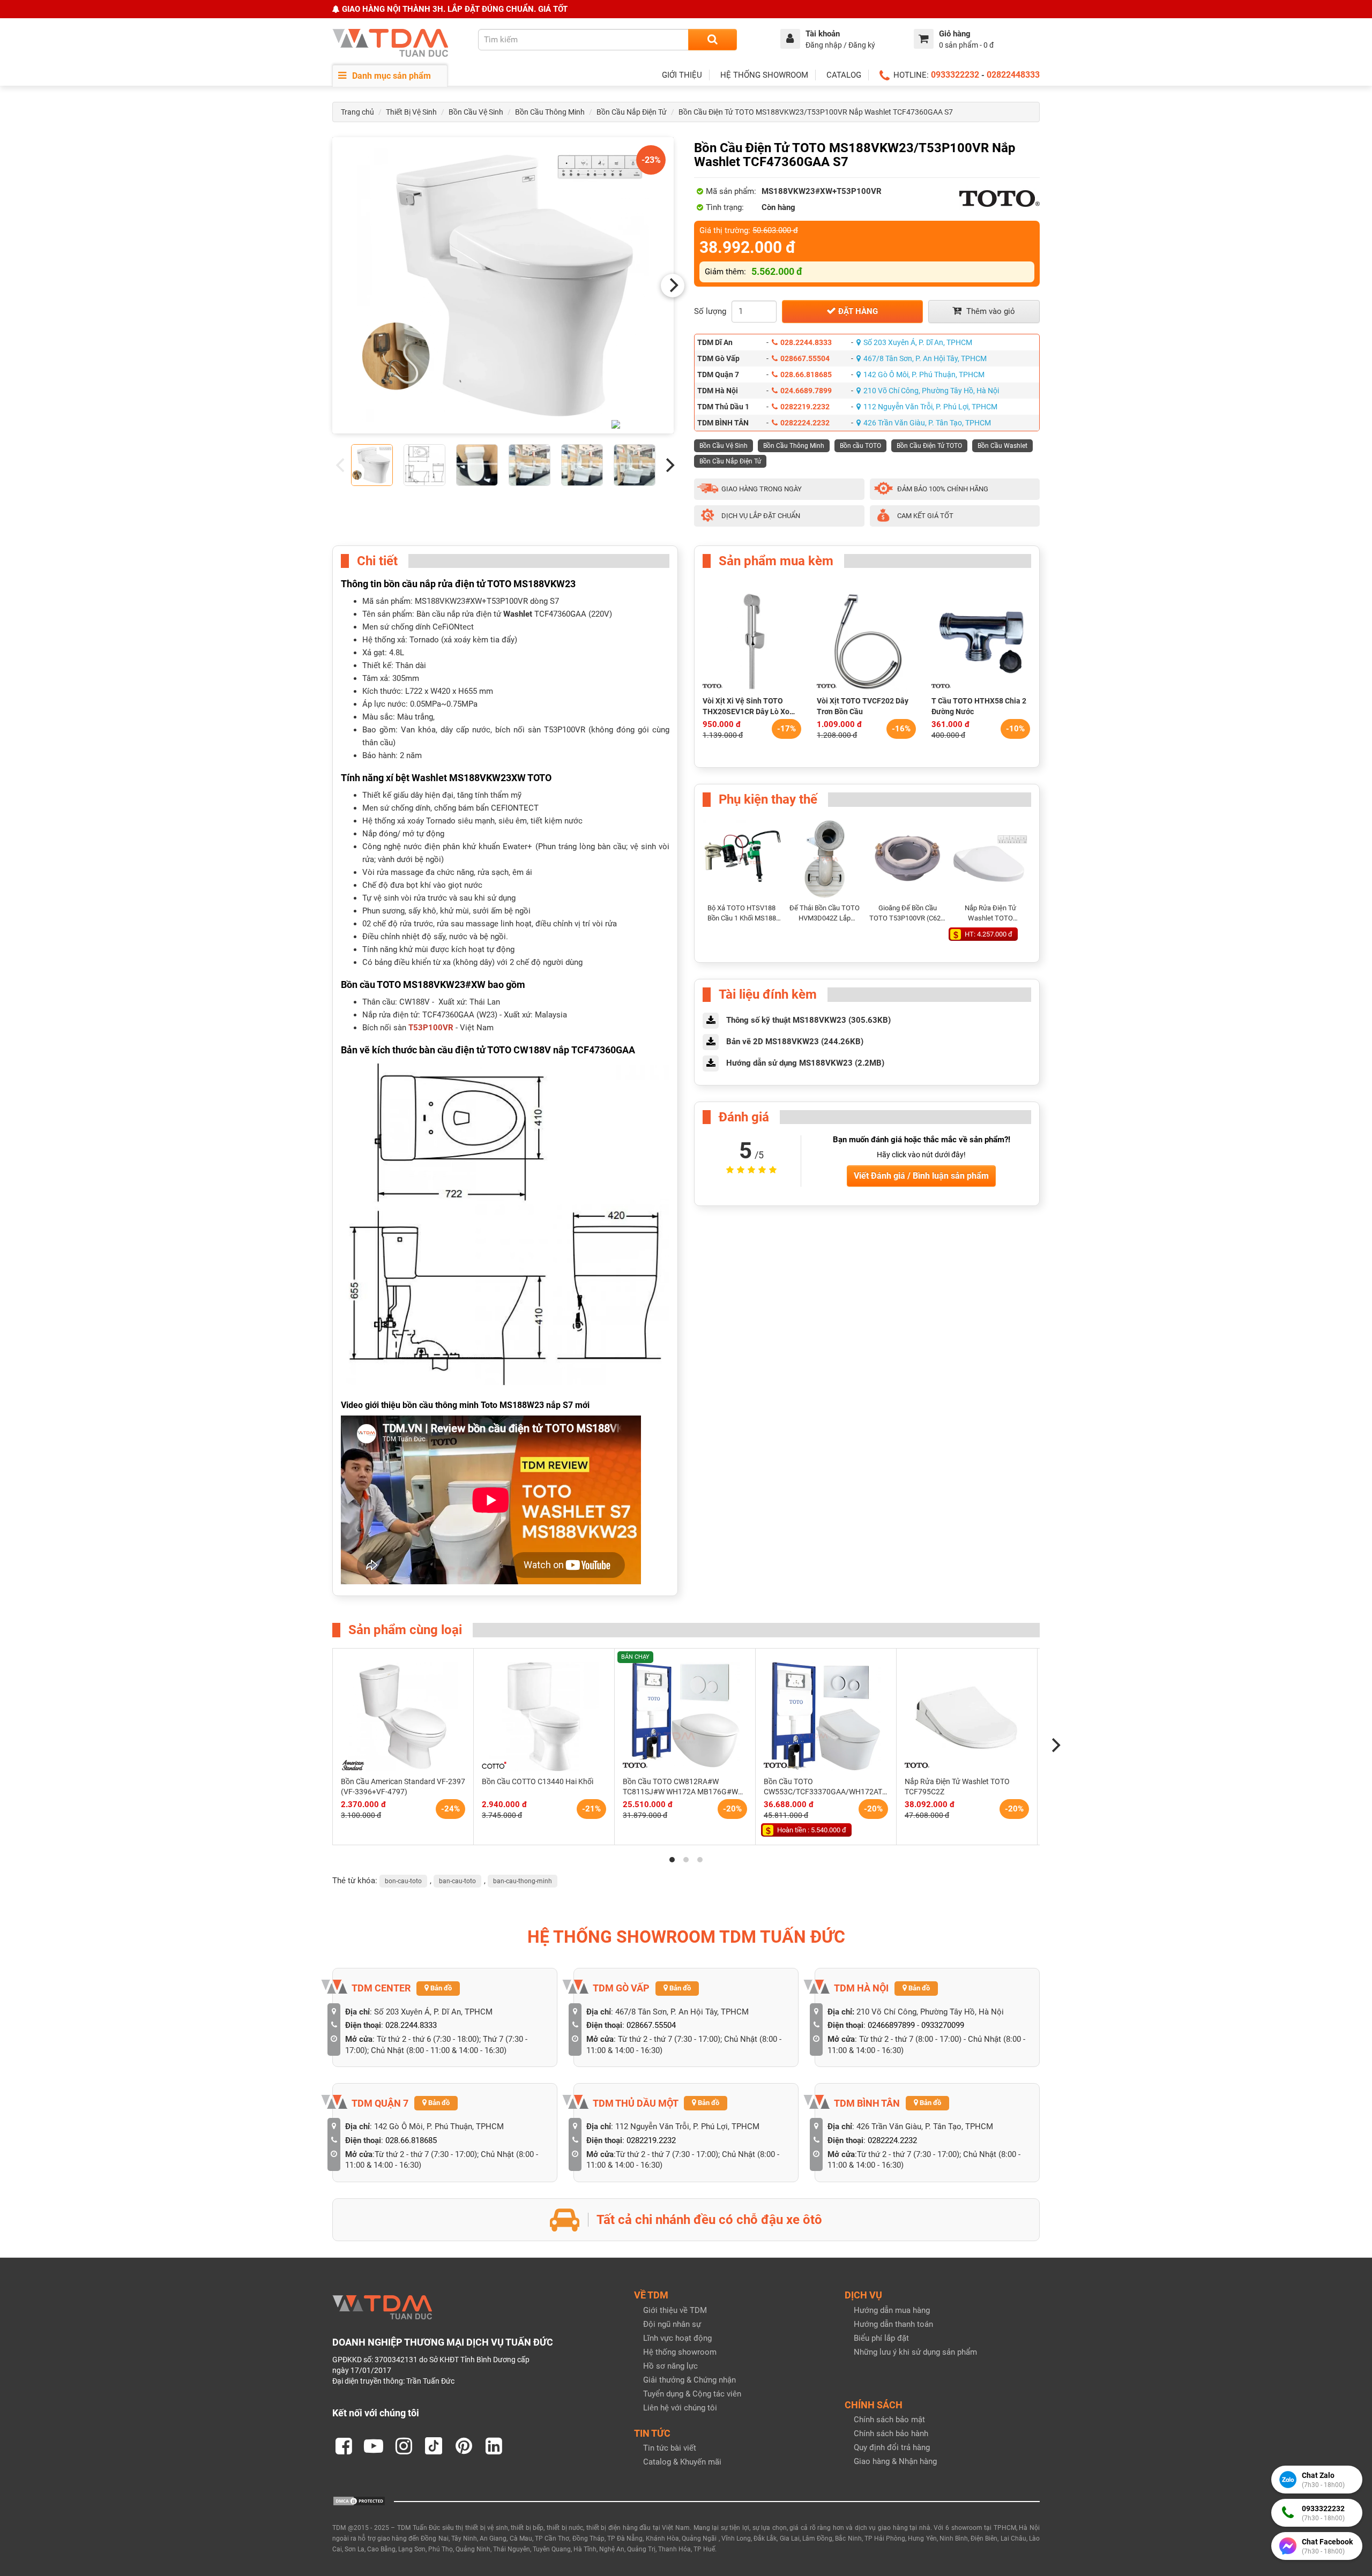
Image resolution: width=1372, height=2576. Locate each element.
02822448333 (1013, 75)
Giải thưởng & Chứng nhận (689, 2380)
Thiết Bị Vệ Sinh (411, 112)
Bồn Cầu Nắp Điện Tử (632, 112)
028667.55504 (805, 358)
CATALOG (844, 75)
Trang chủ (357, 112)
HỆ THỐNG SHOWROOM (764, 75)
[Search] (713, 40)
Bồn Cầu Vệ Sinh (476, 112)
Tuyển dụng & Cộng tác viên (692, 2394)
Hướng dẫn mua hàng (892, 2310)
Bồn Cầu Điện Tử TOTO (929, 446)
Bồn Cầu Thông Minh (550, 112)
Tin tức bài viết (670, 2448)
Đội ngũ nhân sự (672, 2324)
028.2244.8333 (806, 342)
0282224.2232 (805, 423)
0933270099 (943, 2025)
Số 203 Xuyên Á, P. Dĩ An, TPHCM (918, 342)
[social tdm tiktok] (434, 2446)
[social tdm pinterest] (464, 2446)
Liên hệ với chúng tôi (680, 2408)
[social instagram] (404, 2446)
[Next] (673, 286)
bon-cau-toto (403, 1881)
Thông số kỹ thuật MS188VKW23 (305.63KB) (808, 1020)
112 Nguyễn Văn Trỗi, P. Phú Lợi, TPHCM (930, 407)
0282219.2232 (805, 407)
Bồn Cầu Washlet (1002, 446)
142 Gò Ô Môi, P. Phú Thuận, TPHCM (924, 375)
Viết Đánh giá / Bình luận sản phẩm (921, 1176)
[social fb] (344, 2446)
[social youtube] (374, 2446)
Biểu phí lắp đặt (881, 2338)
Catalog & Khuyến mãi (682, 2462)
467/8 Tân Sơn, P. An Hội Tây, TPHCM (925, 358)
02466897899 (891, 2025)
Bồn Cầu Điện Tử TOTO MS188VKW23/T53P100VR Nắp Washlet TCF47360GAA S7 (816, 112)
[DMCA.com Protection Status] (359, 2500)
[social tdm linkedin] (494, 2446)
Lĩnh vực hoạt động (677, 2338)
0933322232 (955, 75)
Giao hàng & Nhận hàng (895, 2461)
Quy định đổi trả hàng (892, 2447)
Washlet (518, 614)
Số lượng (710, 311)
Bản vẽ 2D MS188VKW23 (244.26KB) (795, 1042)
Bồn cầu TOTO (860, 446)
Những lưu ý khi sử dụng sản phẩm (915, 2352)
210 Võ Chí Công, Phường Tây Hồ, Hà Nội (931, 391)
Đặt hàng (857, 311)
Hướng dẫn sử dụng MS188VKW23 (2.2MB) (805, 1063)
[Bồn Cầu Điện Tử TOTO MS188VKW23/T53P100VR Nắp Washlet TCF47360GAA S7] (503, 285)
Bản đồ (440, 1988)
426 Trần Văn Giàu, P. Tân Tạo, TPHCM (927, 423)
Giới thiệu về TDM (675, 2310)
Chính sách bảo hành (891, 2433)
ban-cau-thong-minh (523, 1881)
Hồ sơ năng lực (670, 2366)
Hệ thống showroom (680, 2352)
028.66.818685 (806, 375)
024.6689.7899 (806, 391)
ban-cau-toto (457, 1881)
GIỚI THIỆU (682, 75)
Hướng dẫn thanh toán (893, 2324)
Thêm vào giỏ (990, 311)
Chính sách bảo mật (889, 2420)
